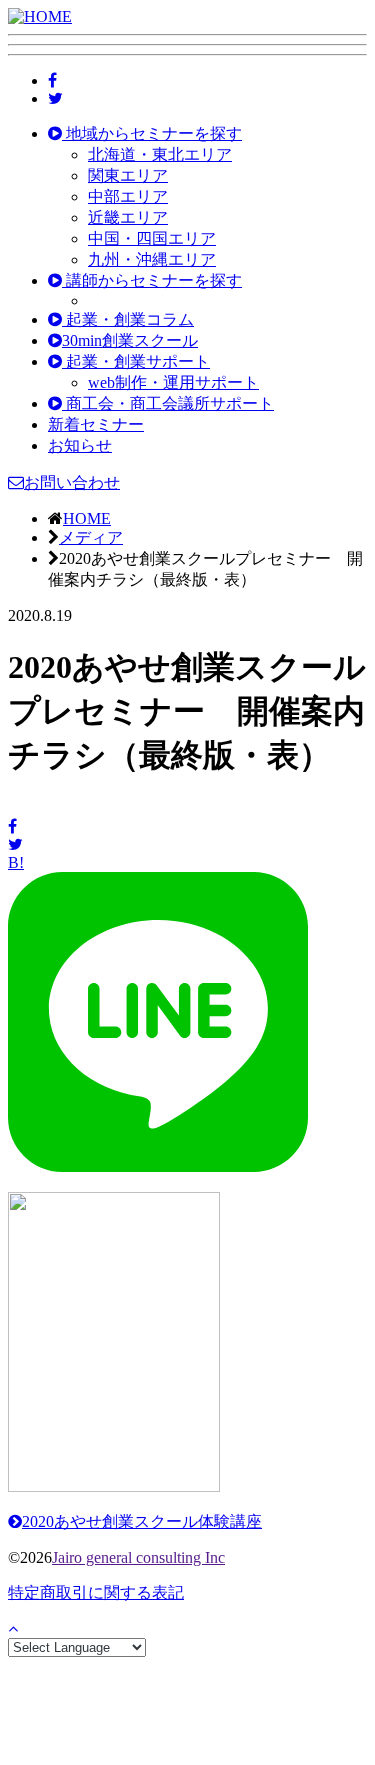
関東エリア (128, 175)
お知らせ (80, 445)
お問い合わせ (72, 482)
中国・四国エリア (152, 238)
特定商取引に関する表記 (96, 1592)
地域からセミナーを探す (152, 133)
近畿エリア (128, 217)
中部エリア (128, 196)
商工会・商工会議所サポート (168, 403)
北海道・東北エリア (160, 154)
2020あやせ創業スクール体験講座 (142, 1521)
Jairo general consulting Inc (138, 1557)
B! (16, 862)
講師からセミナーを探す (152, 280)
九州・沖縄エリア (152, 259)
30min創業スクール (130, 340)
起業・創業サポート (136, 361)
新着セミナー (96, 424)
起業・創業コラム (128, 319)
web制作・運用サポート (173, 382)
